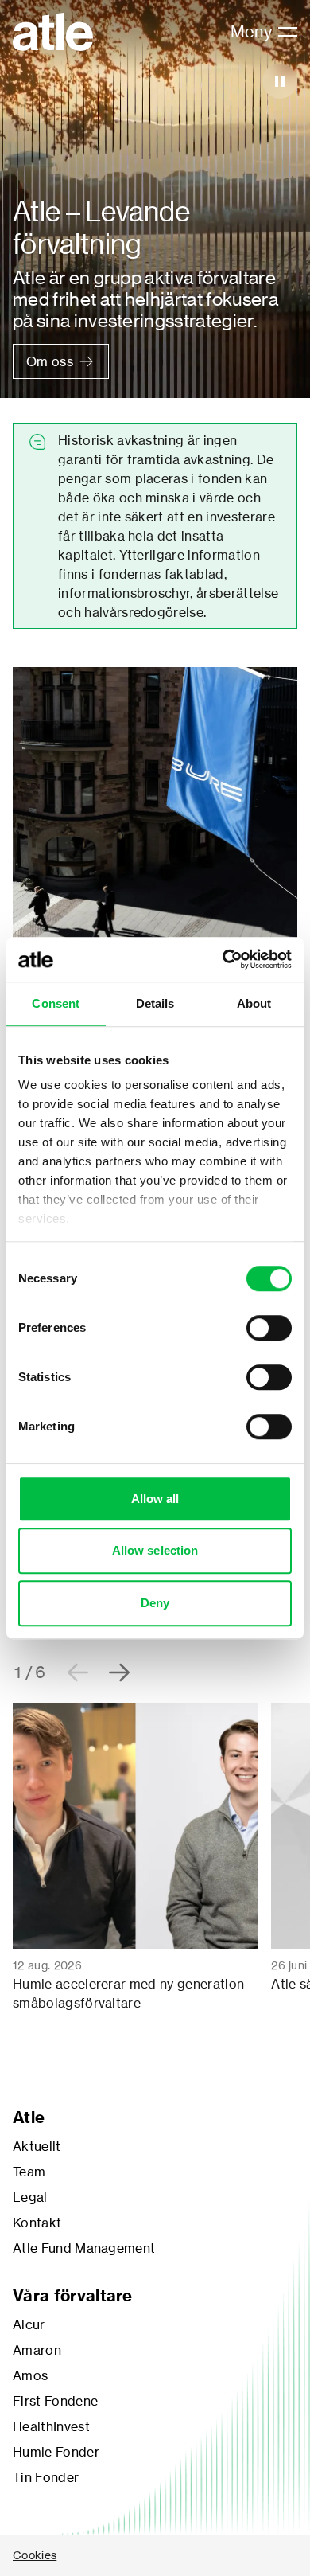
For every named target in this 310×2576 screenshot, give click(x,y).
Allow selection (155, 1550)
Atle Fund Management (84, 2248)
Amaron (37, 2350)
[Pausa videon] (280, 81)
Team (29, 2172)
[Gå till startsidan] (53, 32)
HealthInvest (51, 2426)
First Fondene (55, 2401)
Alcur (29, 2324)
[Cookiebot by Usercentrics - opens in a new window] (223, 959)
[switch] (269, 1328)
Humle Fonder (56, 2452)
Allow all (155, 1499)
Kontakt (37, 2223)
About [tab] (254, 1003)
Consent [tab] (56, 1003)
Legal (30, 2197)
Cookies (35, 2555)
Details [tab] (155, 1003)
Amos (30, 2375)
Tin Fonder (46, 2477)
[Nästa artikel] (119, 1672)
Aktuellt (37, 2146)
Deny (155, 1603)
